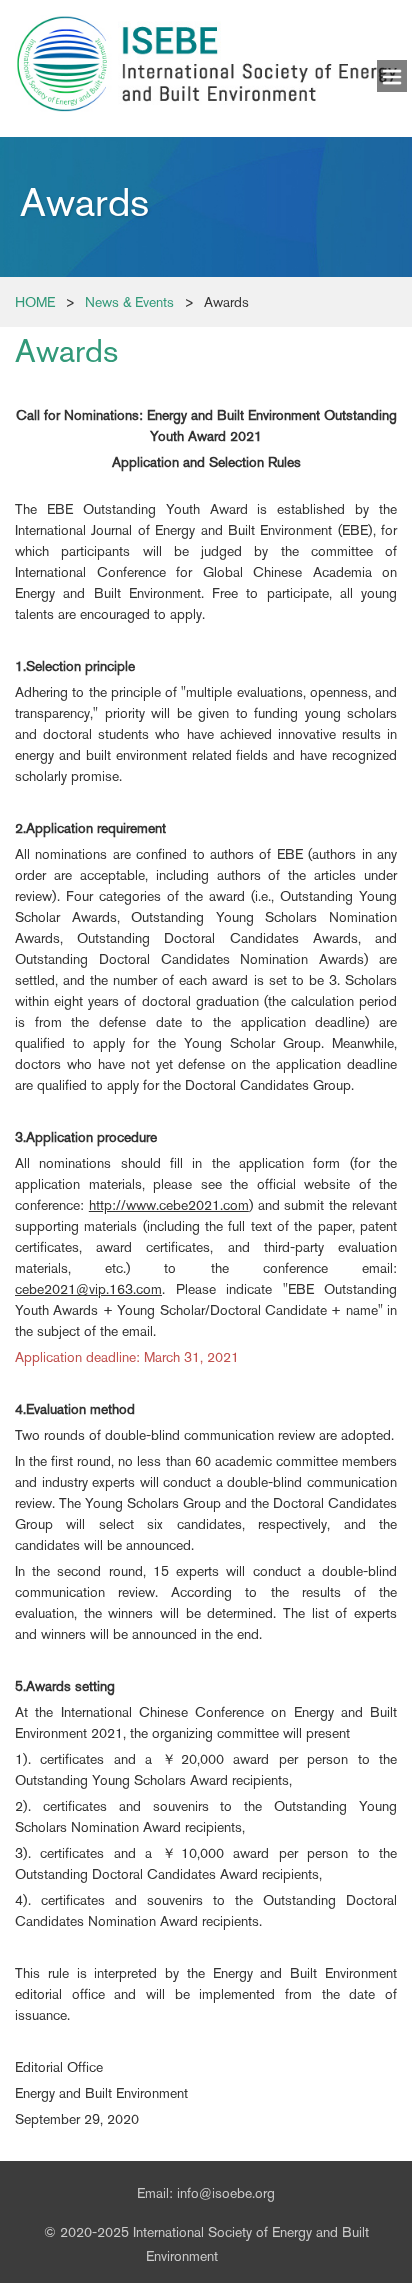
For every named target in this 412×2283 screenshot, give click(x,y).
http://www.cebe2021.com (169, 1205)
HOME (35, 302)
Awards (226, 302)
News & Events (129, 302)
